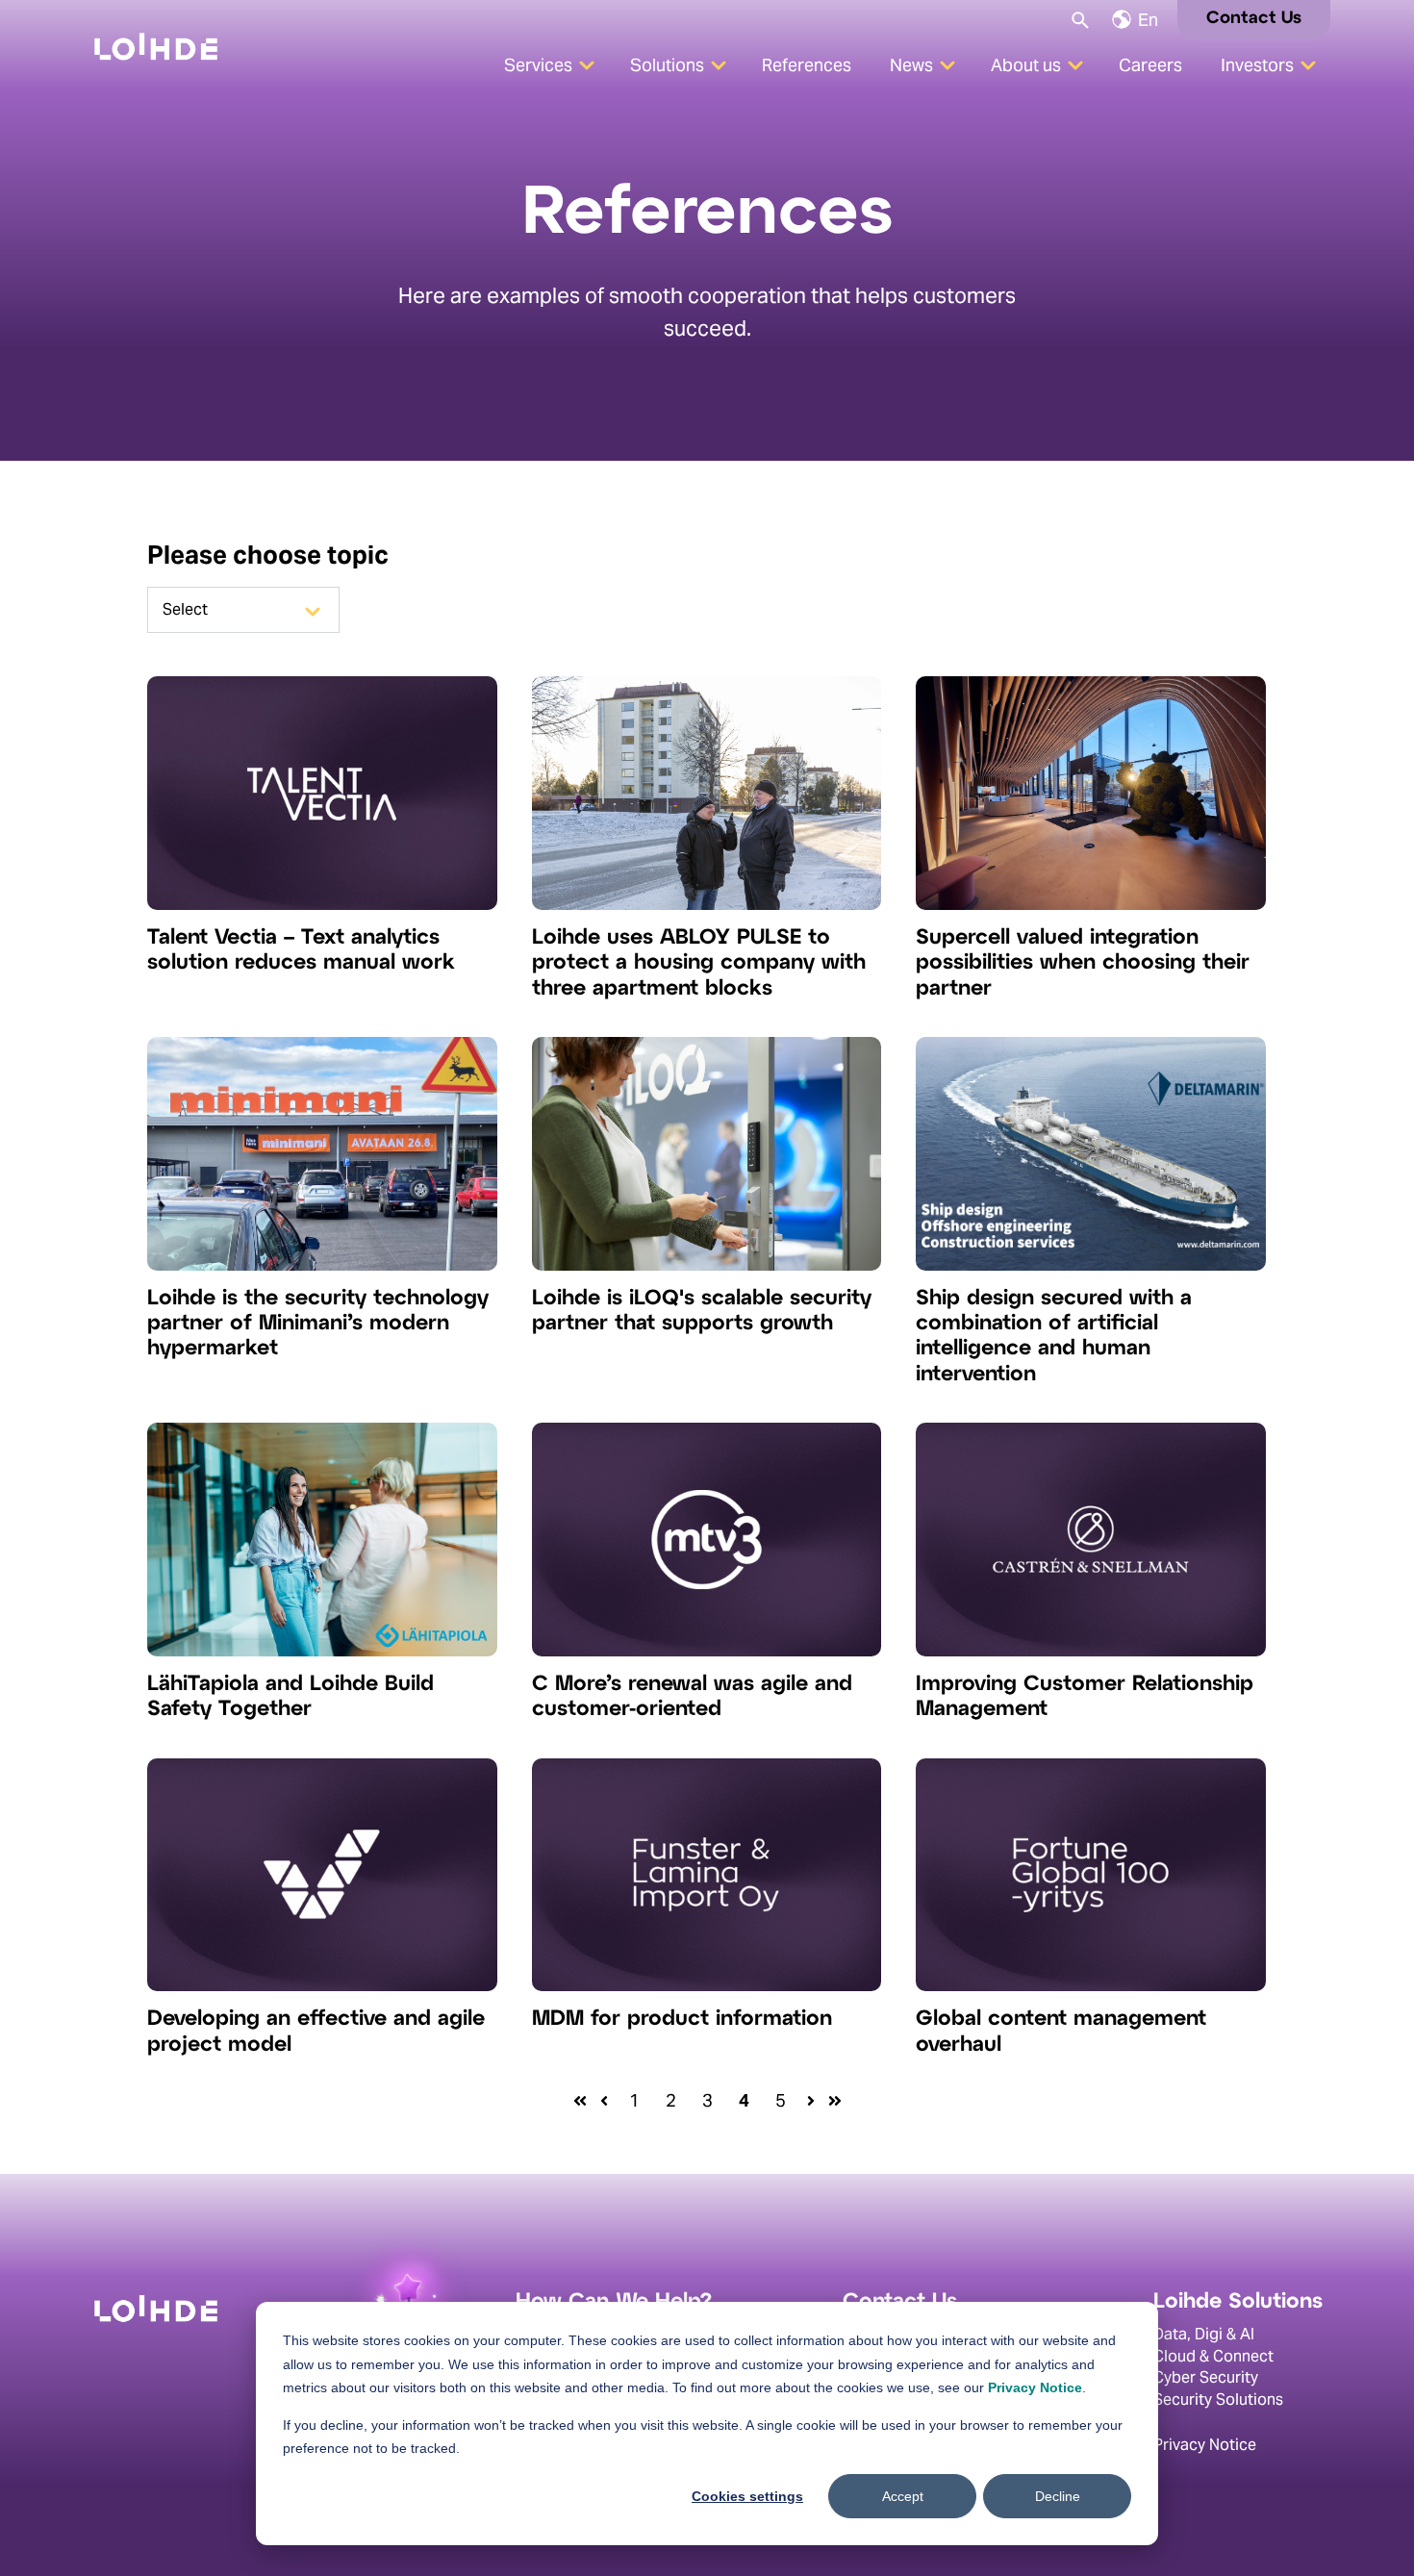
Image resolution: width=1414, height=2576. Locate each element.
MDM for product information (682, 2019)
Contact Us (1254, 19)
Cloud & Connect (1213, 2356)
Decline (1058, 2496)
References (807, 65)
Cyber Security (1206, 2377)
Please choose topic (268, 555)
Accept (903, 2496)
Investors (1257, 65)
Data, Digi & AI (1204, 2335)
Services (538, 65)
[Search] (1079, 19)
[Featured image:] (322, 904)
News (911, 65)
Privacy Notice (1035, 2387)
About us (1026, 65)
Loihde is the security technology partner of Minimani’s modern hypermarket (318, 1324)
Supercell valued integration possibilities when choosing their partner (1083, 963)
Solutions (667, 65)
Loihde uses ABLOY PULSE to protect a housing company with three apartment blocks (699, 963)
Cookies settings (747, 2496)
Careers (1150, 65)
